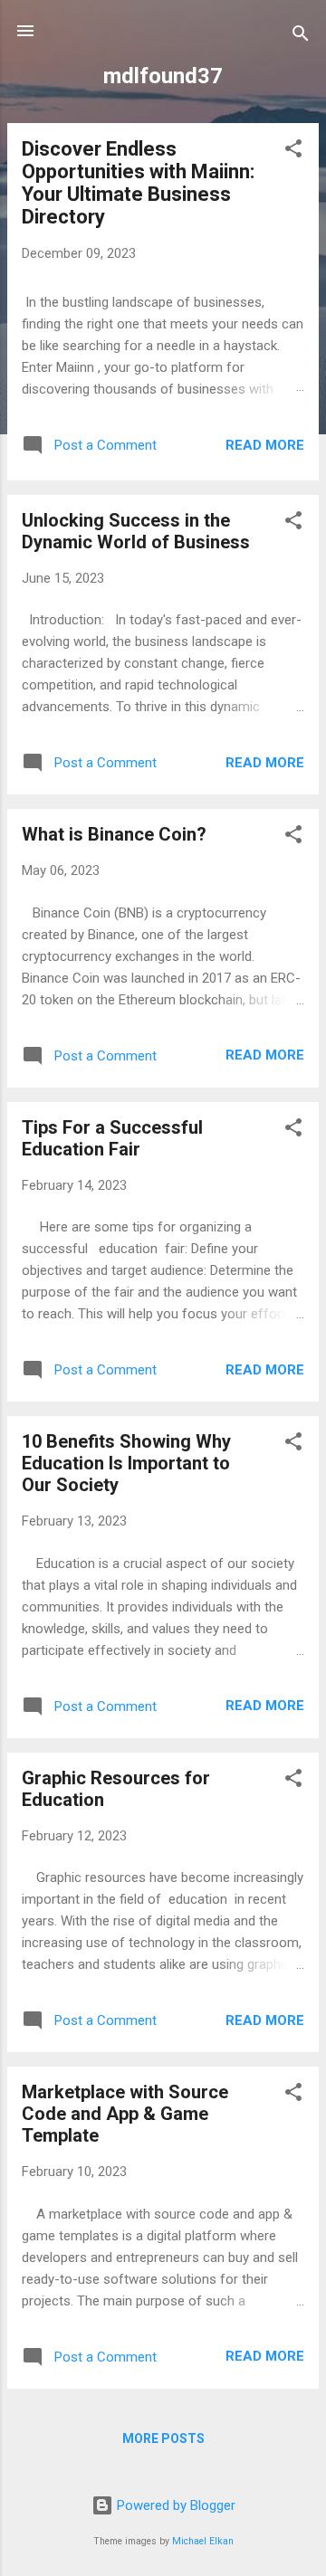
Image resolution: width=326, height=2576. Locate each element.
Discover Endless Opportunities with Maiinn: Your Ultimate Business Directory (138, 183)
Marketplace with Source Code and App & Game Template (125, 2114)
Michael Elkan (203, 2541)
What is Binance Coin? (114, 834)
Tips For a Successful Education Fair (112, 1138)
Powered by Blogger (174, 2505)
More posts (163, 2438)
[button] (293, 152)
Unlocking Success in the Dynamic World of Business (136, 531)
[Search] (301, 37)
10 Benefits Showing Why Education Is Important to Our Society (126, 1463)
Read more (265, 445)
